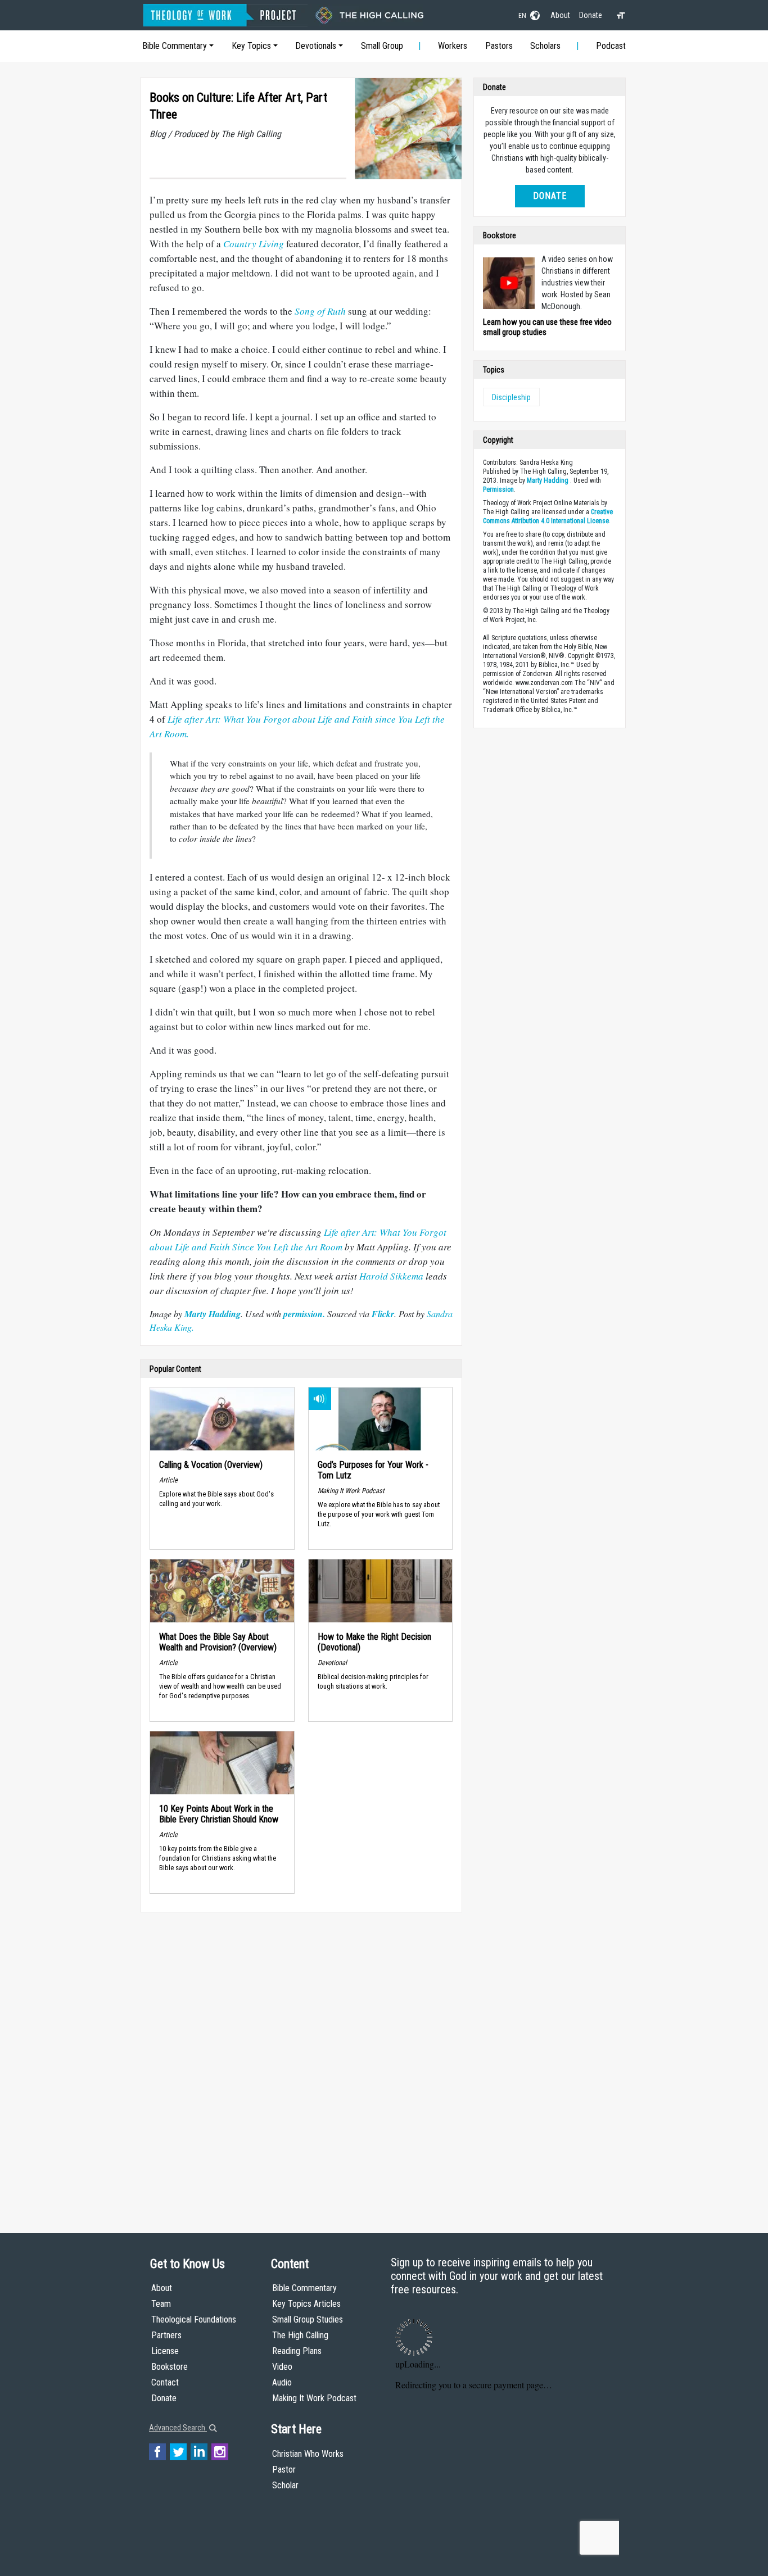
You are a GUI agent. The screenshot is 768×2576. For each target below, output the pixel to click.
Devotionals (316, 46)
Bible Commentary (175, 46)
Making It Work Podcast (314, 2398)
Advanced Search (178, 2428)
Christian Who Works (308, 2454)
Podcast (611, 46)
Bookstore (170, 2367)
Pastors (499, 46)
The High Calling (300, 2335)
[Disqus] (301, 2062)
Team (161, 2304)
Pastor (284, 2470)
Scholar (285, 2485)
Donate (591, 15)
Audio (282, 2382)
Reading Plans (297, 2351)
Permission (498, 489)
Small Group (382, 46)
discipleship (511, 397)
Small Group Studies (308, 2319)
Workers (453, 46)
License (165, 2351)
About (560, 15)
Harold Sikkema (391, 1276)
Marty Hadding (548, 480)
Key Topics (251, 46)
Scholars (545, 46)
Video (282, 2367)
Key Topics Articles (306, 2304)
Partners (166, 2335)
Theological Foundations (194, 2319)
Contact (165, 2382)
